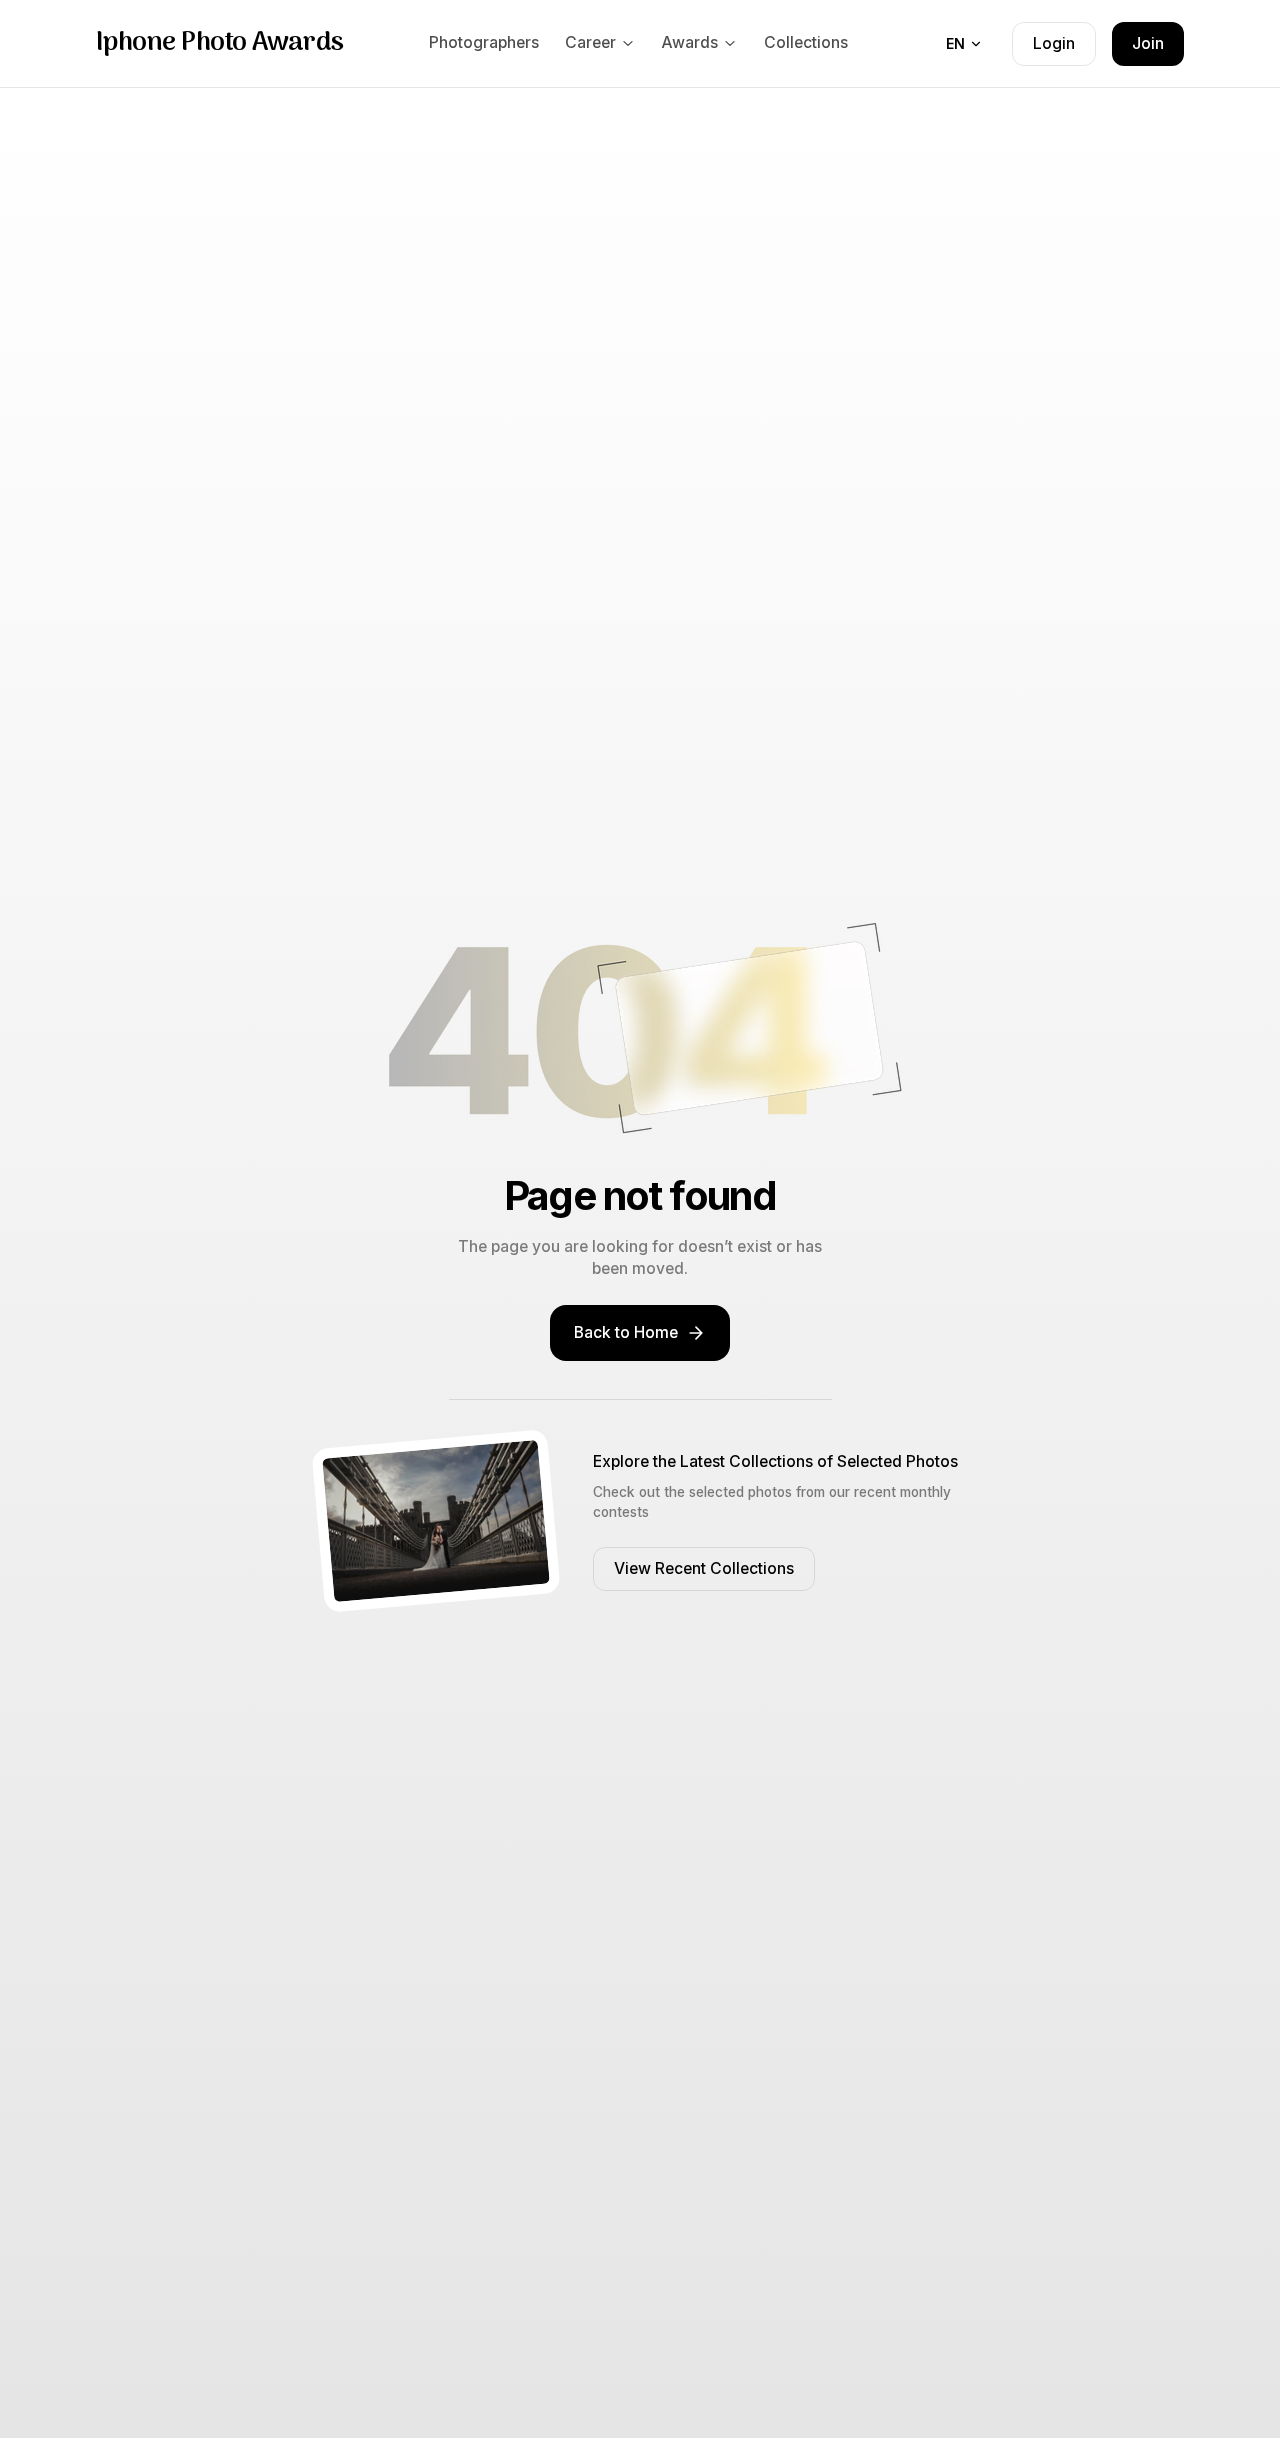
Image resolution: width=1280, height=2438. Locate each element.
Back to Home (626, 1332)
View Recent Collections (704, 1568)
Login (1054, 43)
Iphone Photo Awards (220, 43)
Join (1148, 43)
